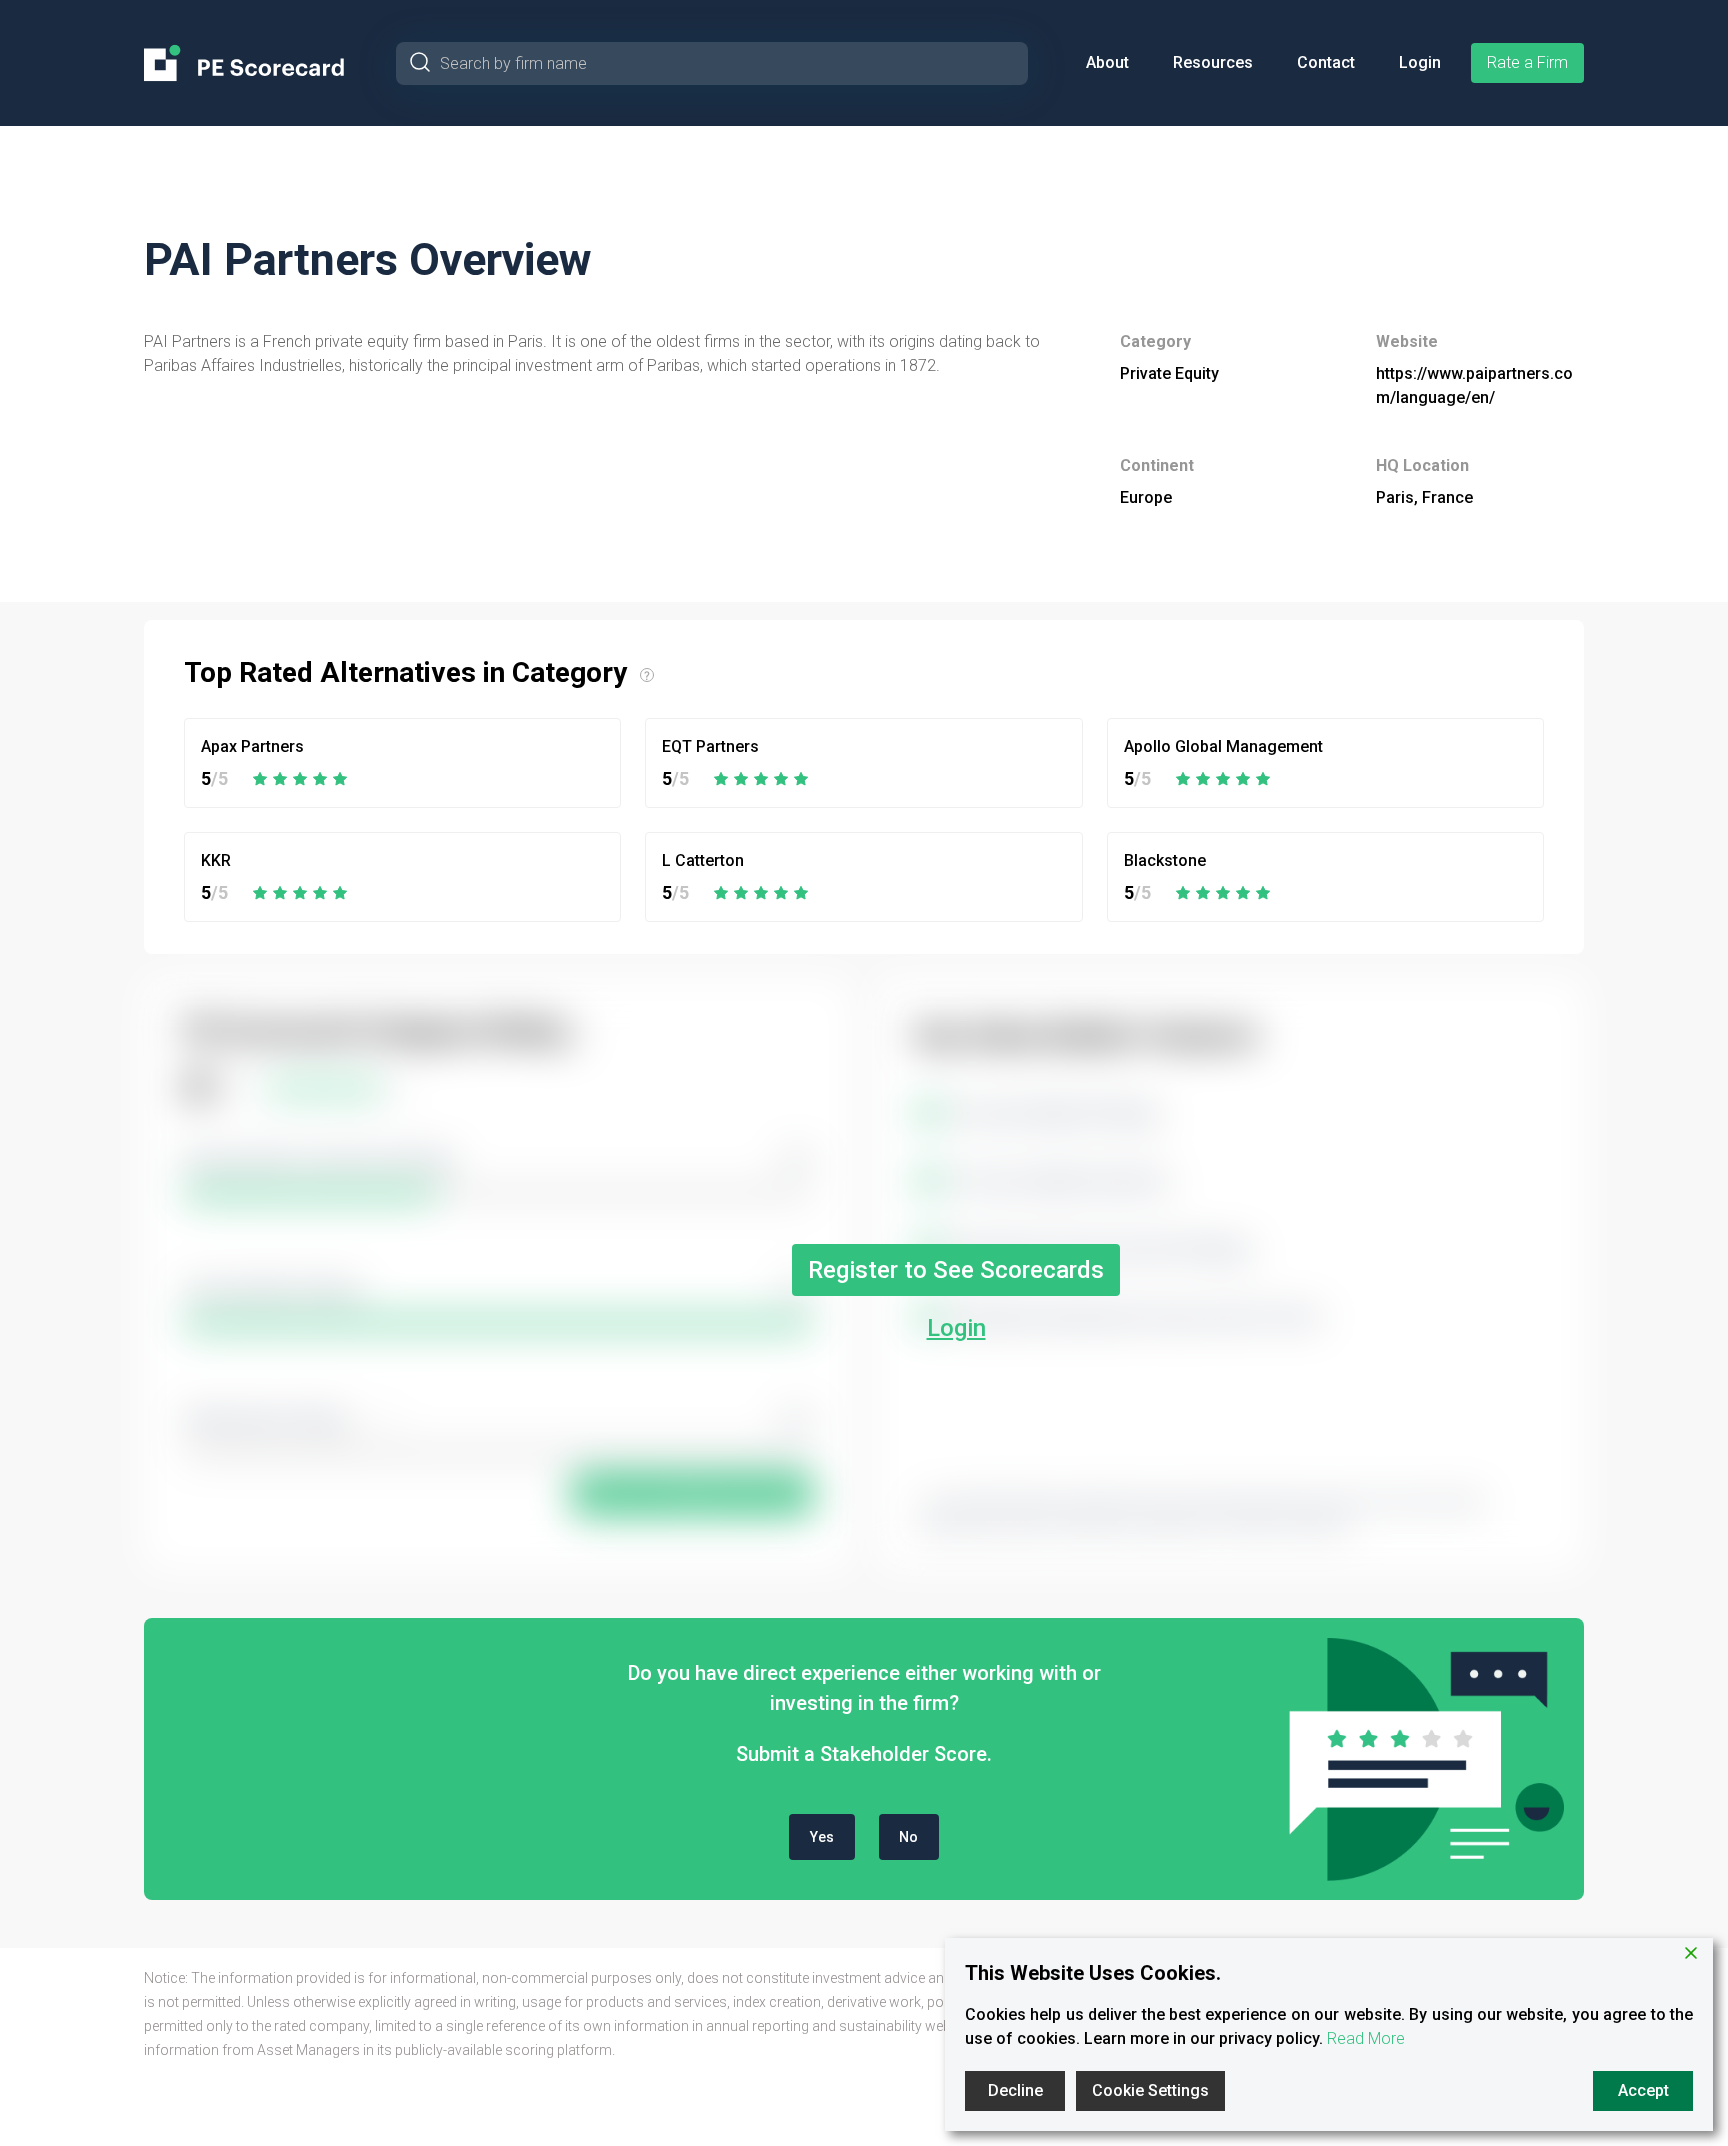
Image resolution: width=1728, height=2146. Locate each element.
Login (1420, 62)
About (1107, 62)
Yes (822, 1837)
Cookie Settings (1150, 2090)
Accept (1643, 2090)
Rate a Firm (1527, 62)
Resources (1213, 62)
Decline (1015, 2090)
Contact (1326, 62)
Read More (1366, 2038)
